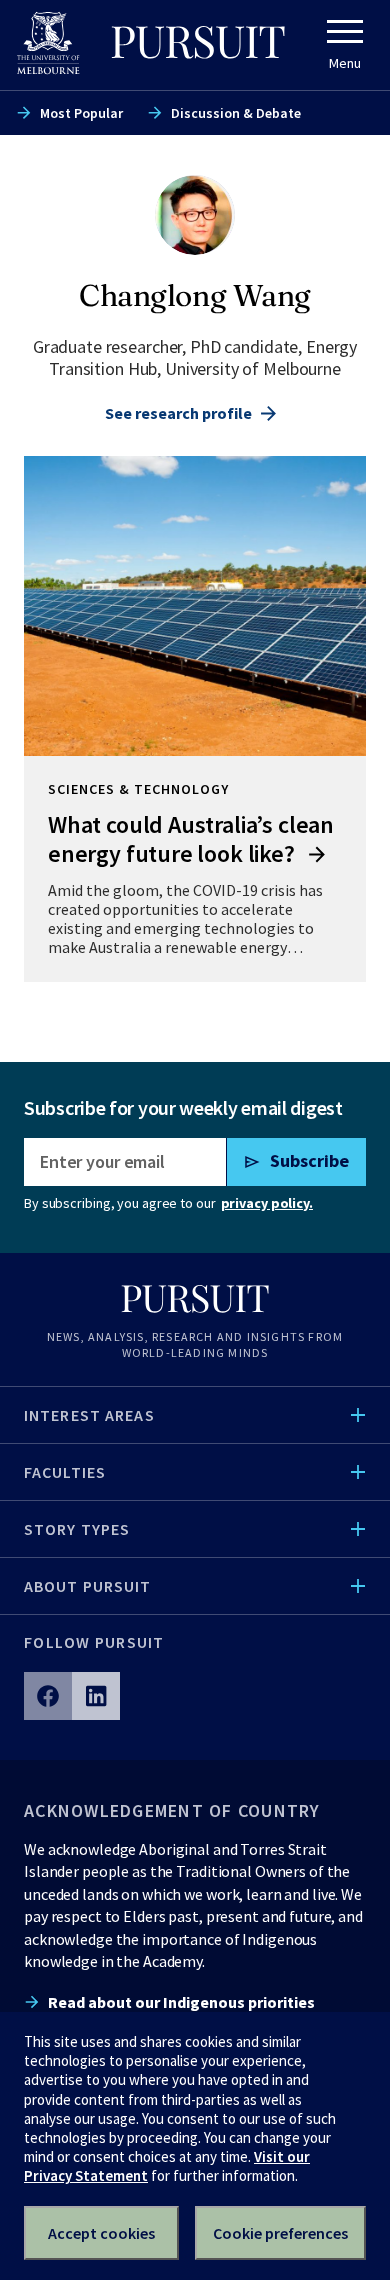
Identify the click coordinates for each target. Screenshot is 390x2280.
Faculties (65, 1472)
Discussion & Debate (236, 113)
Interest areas (89, 1415)
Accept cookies (101, 2233)
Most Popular (81, 113)
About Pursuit (88, 1586)
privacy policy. (267, 1203)
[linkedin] (96, 1696)
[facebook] (48, 1696)
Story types (77, 1529)
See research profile (178, 413)
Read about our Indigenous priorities (181, 2002)
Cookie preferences (280, 2233)
